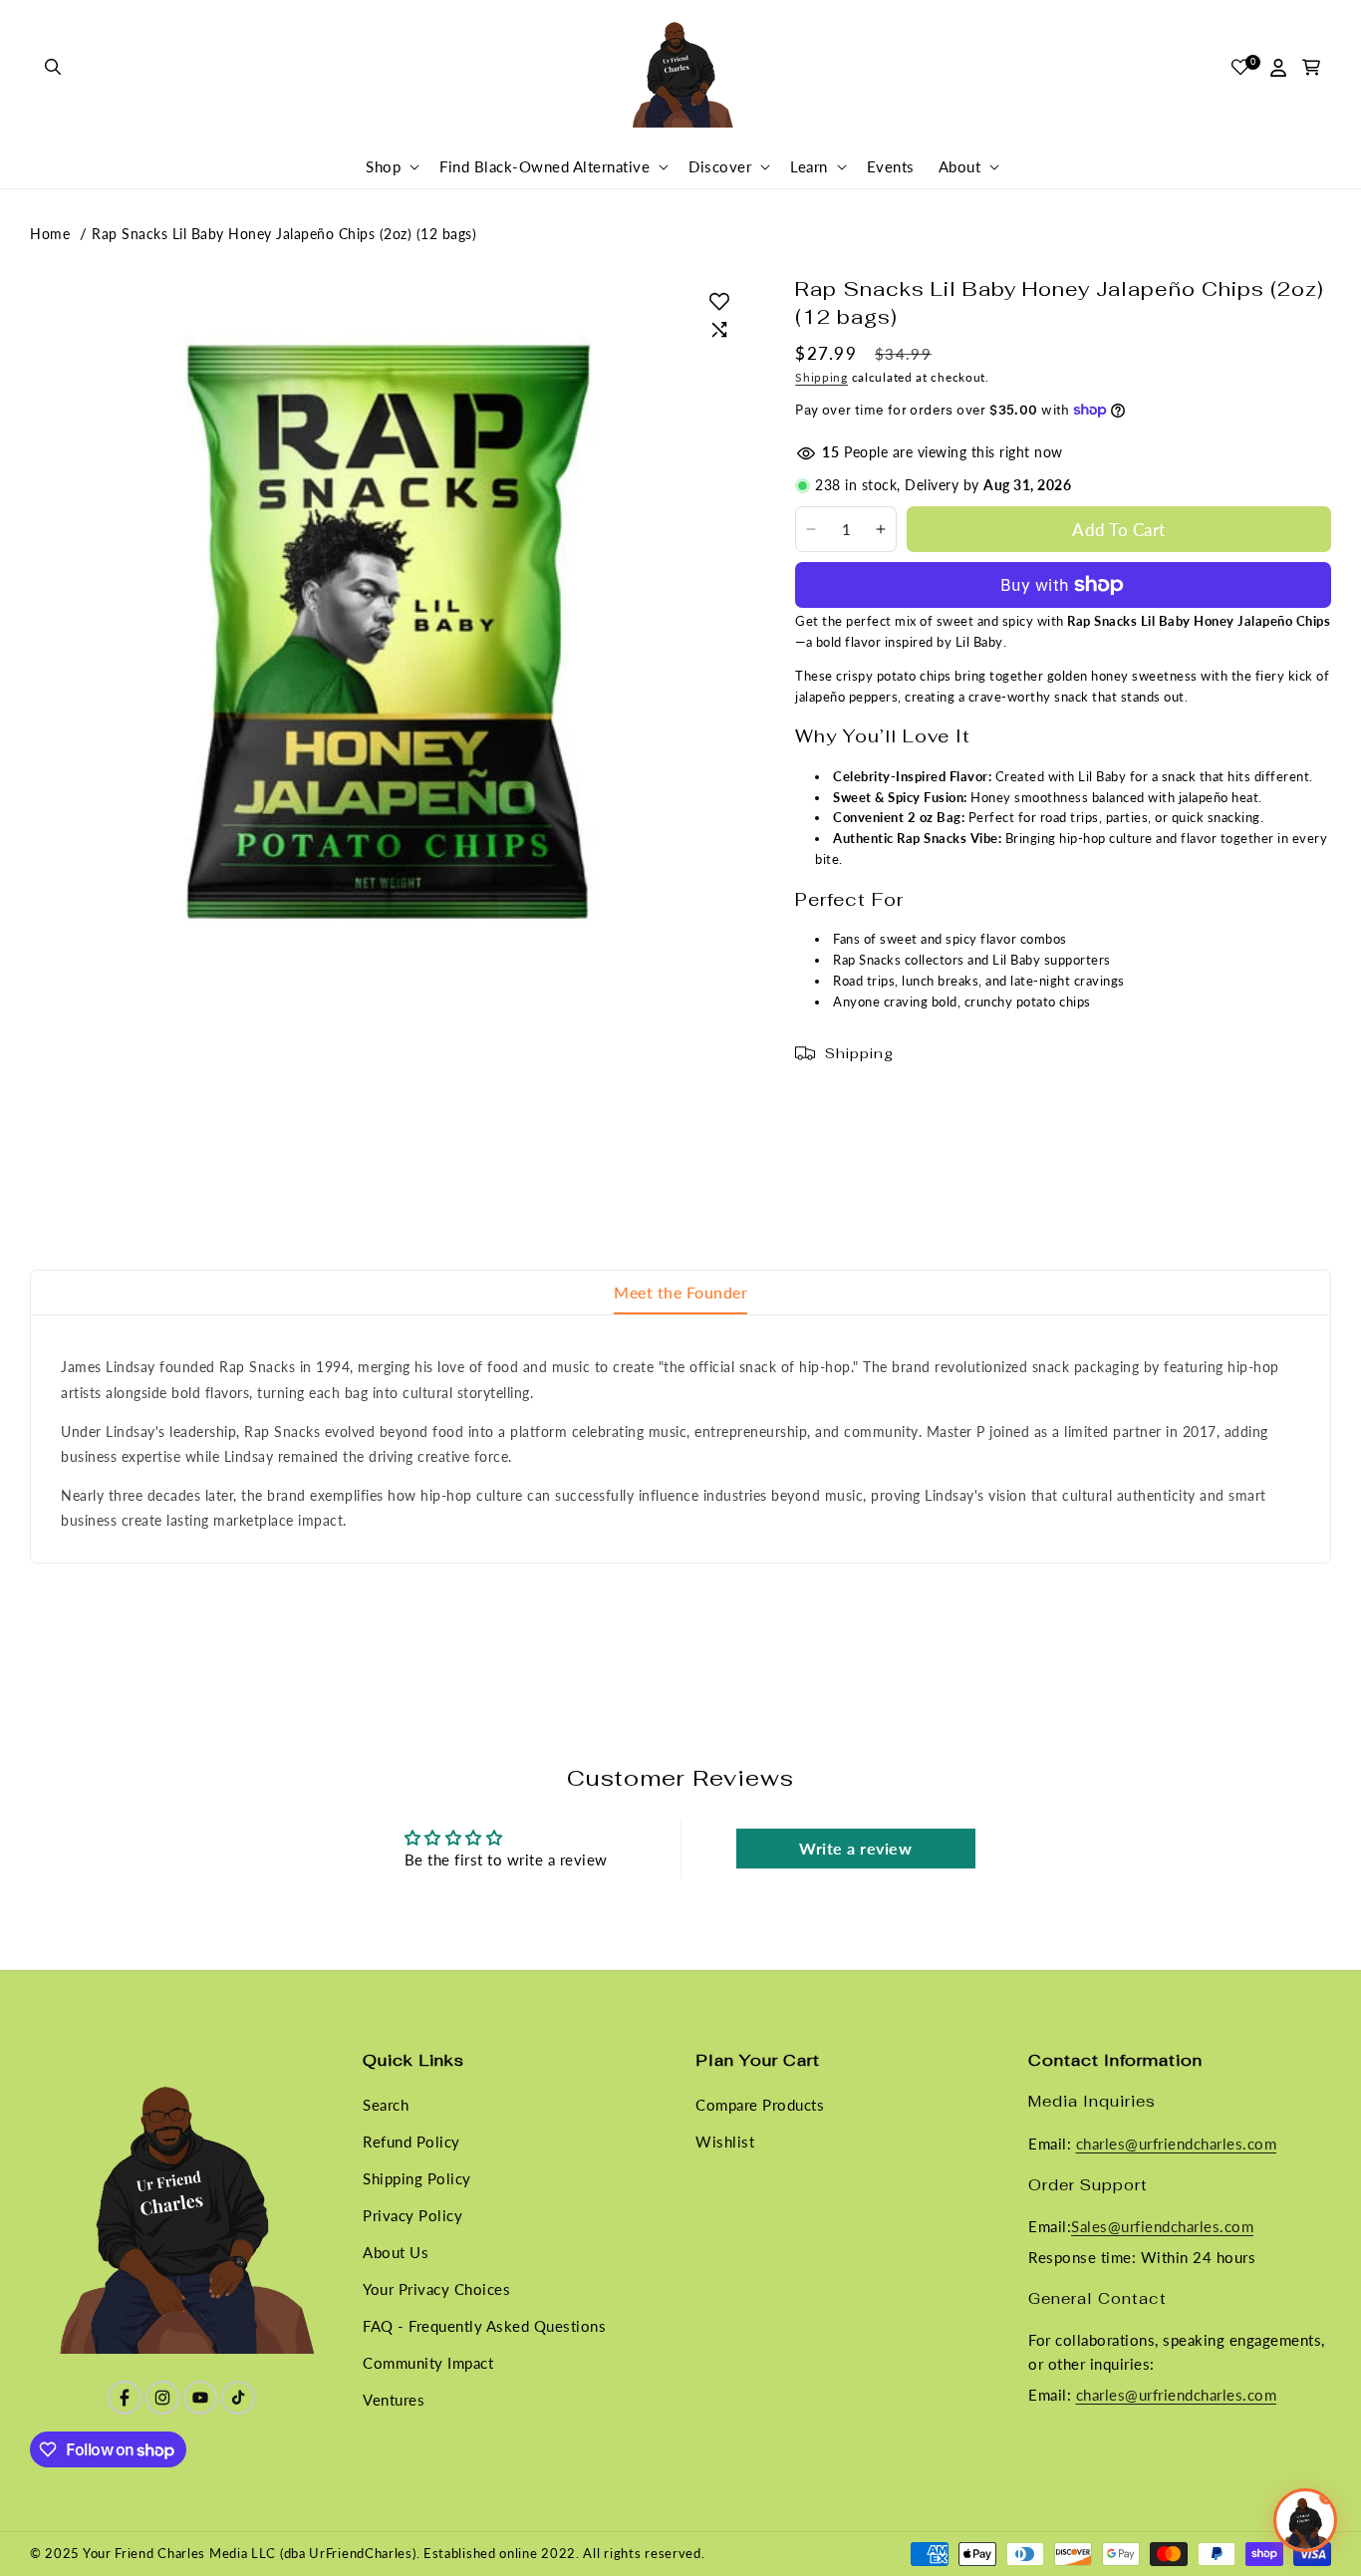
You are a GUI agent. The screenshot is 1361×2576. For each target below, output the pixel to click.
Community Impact (428, 2363)
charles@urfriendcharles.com (1177, 2143)
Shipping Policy (417, 2178)
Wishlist (725, 2142)
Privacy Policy (412, 2215)
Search (386, 2105)
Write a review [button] (855, 1848)
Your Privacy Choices (436, 2289)
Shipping (821, 377)
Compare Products (760, 2105)
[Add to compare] (719, 330)
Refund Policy (411, 2142)
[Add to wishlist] (719, 301)
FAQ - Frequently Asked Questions (484, 2326)
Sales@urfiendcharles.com (1162, 2226)
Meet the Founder (680, 1292)
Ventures (394, 2400)
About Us (396, 2252)
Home (50, 234)
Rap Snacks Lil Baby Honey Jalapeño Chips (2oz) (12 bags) (284, 234)
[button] (54, 68)
